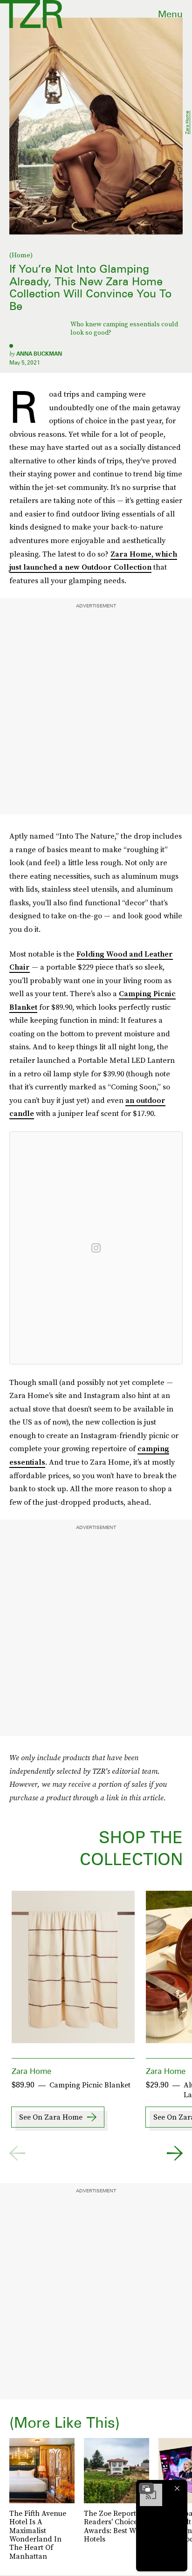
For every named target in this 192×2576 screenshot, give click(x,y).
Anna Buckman (39, 354)
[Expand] (146, 2488)
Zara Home (187, 122)
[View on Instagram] (96, 1248)
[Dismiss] (177, 2488)
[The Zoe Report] (31, 14)
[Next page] (175, 2153)
